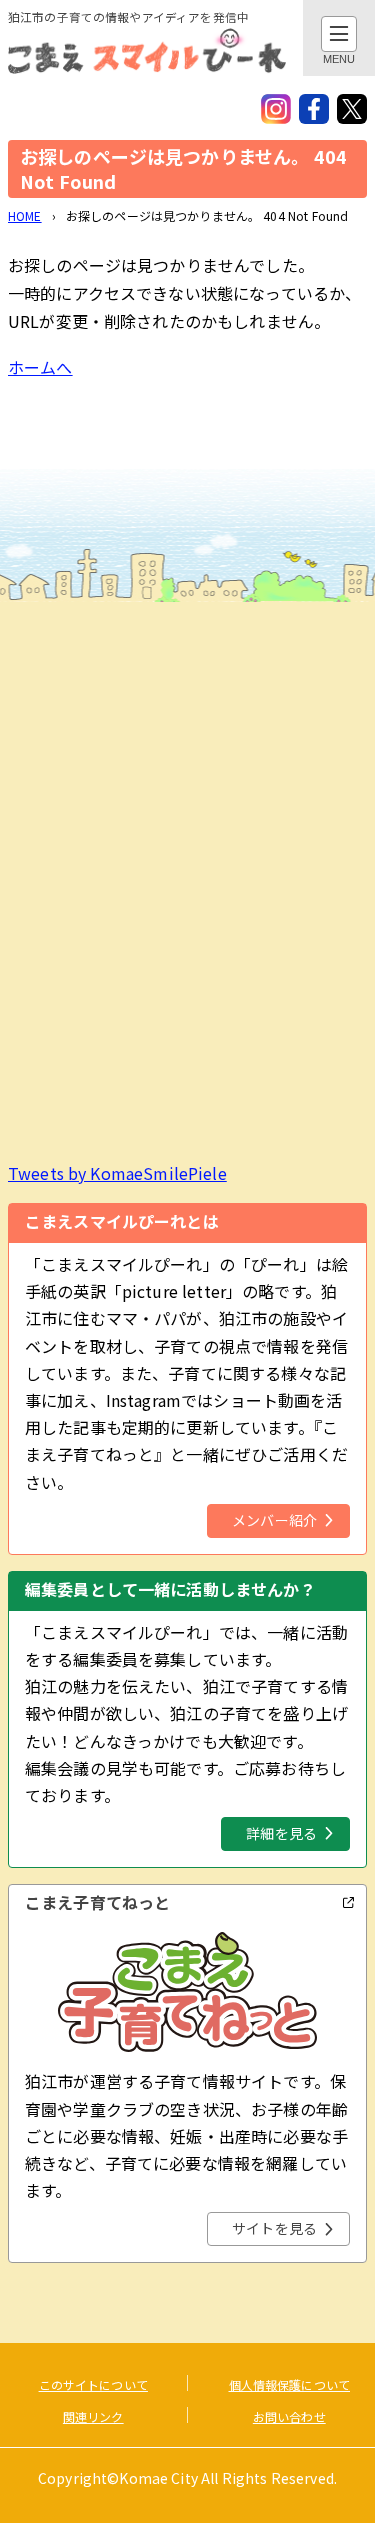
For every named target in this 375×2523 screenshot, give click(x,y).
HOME (25, 215)
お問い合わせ (289, 2416)
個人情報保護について (290, 2384)
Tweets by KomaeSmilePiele (117, 1173)
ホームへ (40, 367)
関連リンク (93, 2416)
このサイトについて (93, 2384)
